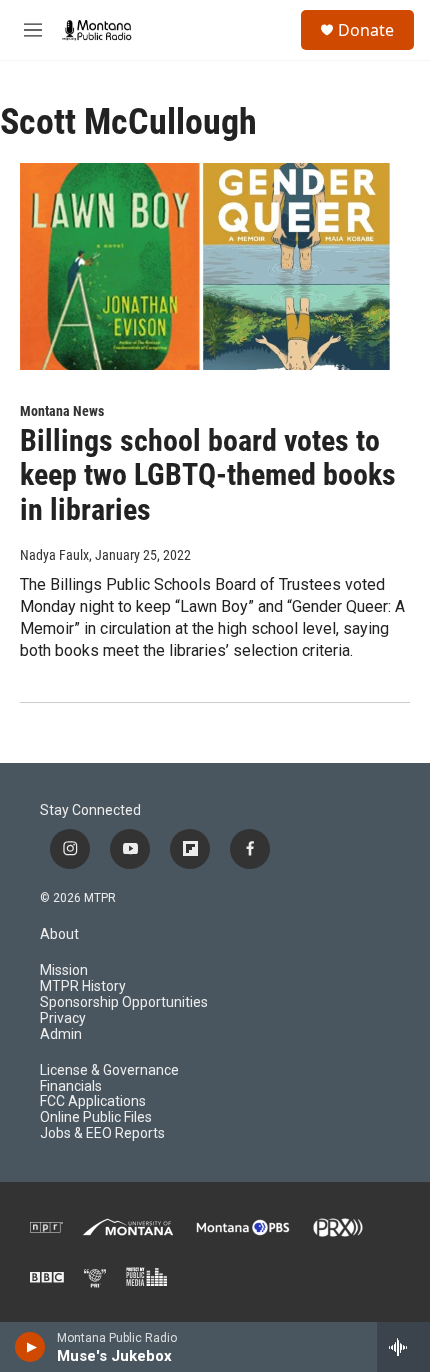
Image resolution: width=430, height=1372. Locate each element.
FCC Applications (93, 1101)
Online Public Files (96, 1117)
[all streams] (403, 1347)
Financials (71, 1086)
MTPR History (83, 986)
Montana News (62, 411)
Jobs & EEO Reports (102, 1133)
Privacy (63, 1018)
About (59, 934)
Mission (64, 970)
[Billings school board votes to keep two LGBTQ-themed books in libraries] (205, 266)
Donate (366, 30)
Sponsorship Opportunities (124, 1002)
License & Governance (109, 1070)
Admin (61, 1034)
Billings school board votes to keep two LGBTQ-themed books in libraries (208, 475)
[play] (30, 1347)
